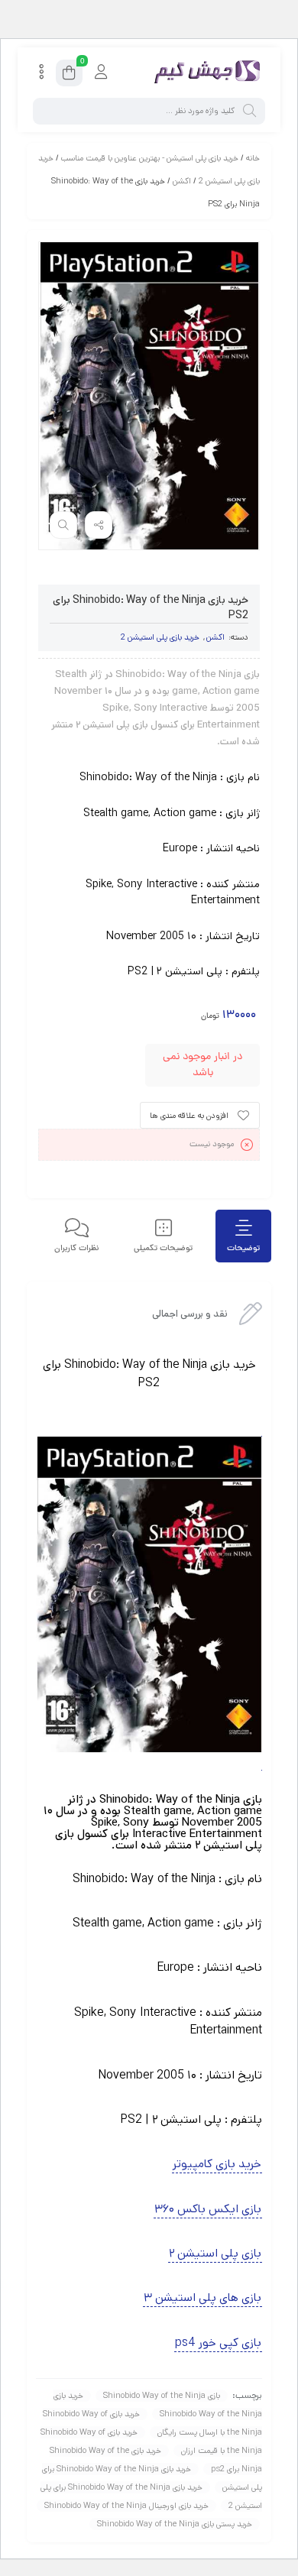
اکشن (182, 181)
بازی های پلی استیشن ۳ (202, 2297)
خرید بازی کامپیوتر (217, 2164)
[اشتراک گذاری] (99, 525)
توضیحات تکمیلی (163, 1248)
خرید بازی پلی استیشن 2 (160, 637)
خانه (253, 158)
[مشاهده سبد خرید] (69, 75)
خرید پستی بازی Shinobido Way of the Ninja (175, 2524)
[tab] (243, 1236)
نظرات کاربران (77, 1248)
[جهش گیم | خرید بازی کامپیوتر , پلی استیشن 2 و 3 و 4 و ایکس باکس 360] (204, 73)
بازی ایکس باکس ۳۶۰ (208, 2209)
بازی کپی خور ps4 (218, 2343)
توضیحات (243, 1248)
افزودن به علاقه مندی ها (189, 1116)
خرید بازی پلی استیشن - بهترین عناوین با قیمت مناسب (150, 158)
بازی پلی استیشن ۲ (215, 2253)
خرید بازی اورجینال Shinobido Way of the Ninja (126, 2506)
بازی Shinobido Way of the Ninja (162, 2396)
